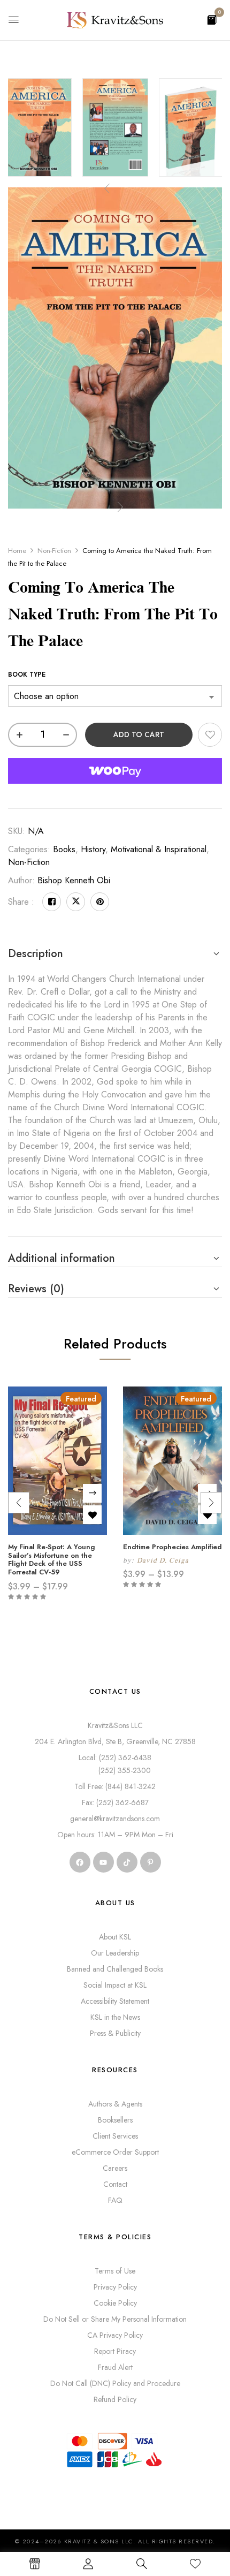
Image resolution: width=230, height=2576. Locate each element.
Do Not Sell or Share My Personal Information (115, 2319)
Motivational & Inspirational (159, 849)
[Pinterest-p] (151, 1862)
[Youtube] (103, 1862)
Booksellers (115, 2120)
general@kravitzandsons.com (115, 1819)
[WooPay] (115, 771)
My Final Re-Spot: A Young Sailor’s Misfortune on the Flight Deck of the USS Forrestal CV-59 (52, 1559)
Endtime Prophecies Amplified (172, 1547)
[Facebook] (52, 902)
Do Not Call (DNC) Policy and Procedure (115, 2383)
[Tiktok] (127, 1862)
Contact (115, 2184)
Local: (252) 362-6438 (115, 1757)
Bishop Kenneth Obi (74, 880)
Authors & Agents (115, 2104)
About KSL (115, 1937)
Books (64, 849)
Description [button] (36, 954)
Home (17, 551)
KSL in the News (115, 2017)
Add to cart (139, 734)
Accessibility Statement (115, 2001)
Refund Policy (115, 2399)
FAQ (115, 2200)
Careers (115, 2168)
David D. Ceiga (163, 1560)
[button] (212, 19)
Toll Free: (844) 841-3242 (115, 1786)
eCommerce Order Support (115, 2152)
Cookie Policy (115, 2303)
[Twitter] (76, 902)
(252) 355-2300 (115, 1770)
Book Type (27, 675)
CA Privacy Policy (115, 2335)
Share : (21, 902)
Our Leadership (115, 1953)
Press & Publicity (115, 2033)
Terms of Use (115, 2271)
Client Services (115, 2136)
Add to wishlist (210, 735)
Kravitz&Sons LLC (115, 1725)
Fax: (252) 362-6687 (115, 1802)
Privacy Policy (115, 2287)
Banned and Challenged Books (115, 1969)
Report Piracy (115, 2351)
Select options (92, 1493)
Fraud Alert (115, 2367)
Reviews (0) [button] (36, 1289)
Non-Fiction (54, 551)
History (93, 849)
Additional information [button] (62, 1258)
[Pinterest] (100, 902)
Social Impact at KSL (115, 1985)
